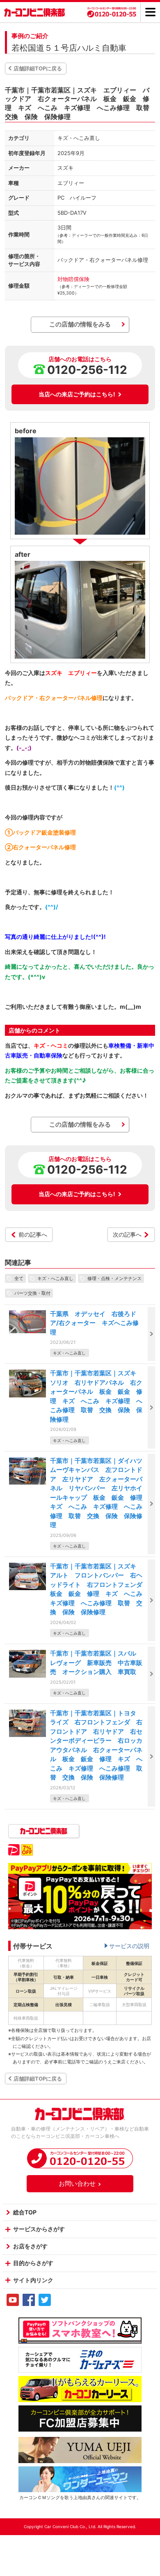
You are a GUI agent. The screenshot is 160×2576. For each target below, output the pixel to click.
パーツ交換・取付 (32, 1293)
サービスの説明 (129, 1946)
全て (19, 1278)
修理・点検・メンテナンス (114, 1278)
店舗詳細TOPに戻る (38, 68)
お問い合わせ (77, 2183)
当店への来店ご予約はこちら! (77, 394)
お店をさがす (30, 2246)
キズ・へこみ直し (55, 1278)
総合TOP (25, 2212)
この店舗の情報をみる (80, 324)
